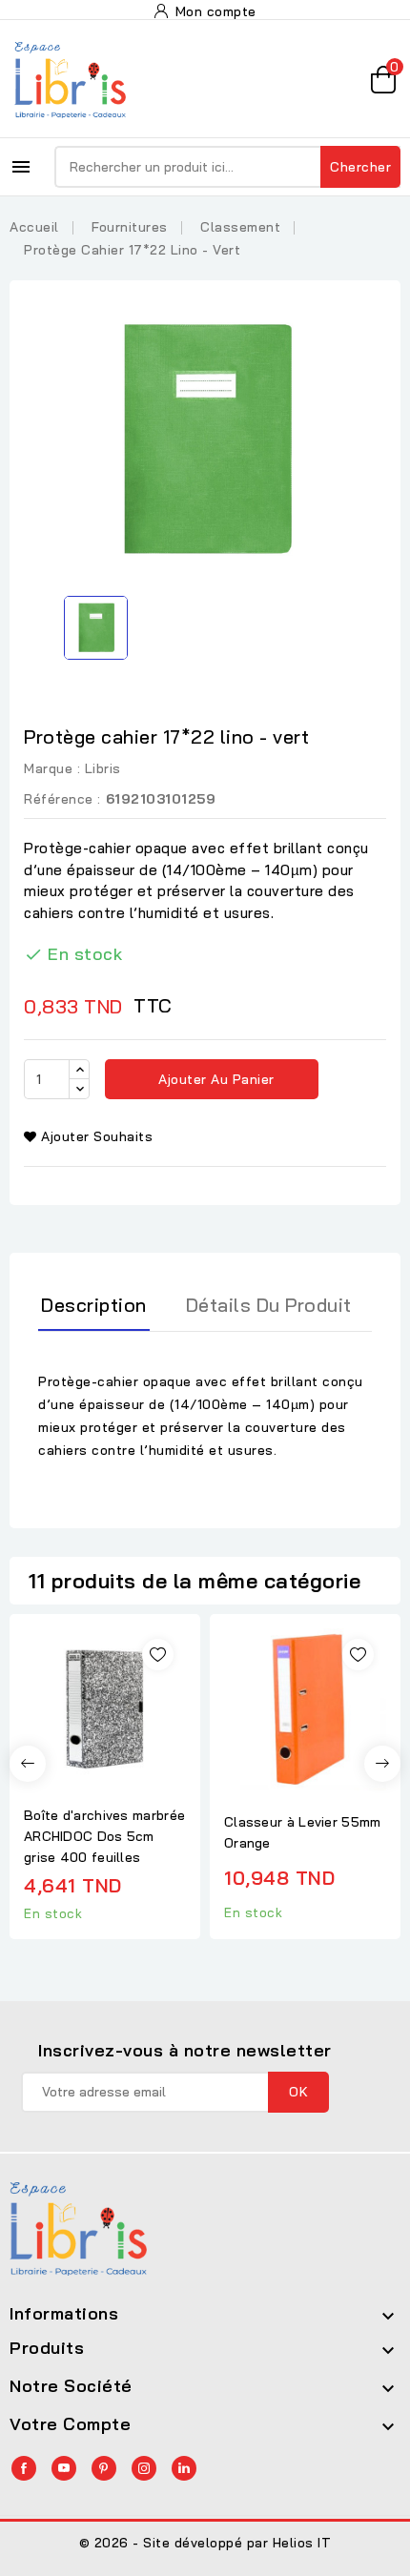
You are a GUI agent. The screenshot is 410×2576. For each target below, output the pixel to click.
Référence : (62, 799)
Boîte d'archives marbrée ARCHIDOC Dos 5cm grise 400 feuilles (104, 1836)
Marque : (52, 768)
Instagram (144, 2468)
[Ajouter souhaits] (158, 1655)
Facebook (24, 2468)
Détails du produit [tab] (269, 1305)
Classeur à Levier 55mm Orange (303, 1832)
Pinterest (104, 2468)
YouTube (64, 2468)
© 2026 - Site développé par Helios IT (205, 2543)
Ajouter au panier (215, 1079)
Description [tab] (94, 1305)
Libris (103, 768)
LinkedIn (184, 2468)
